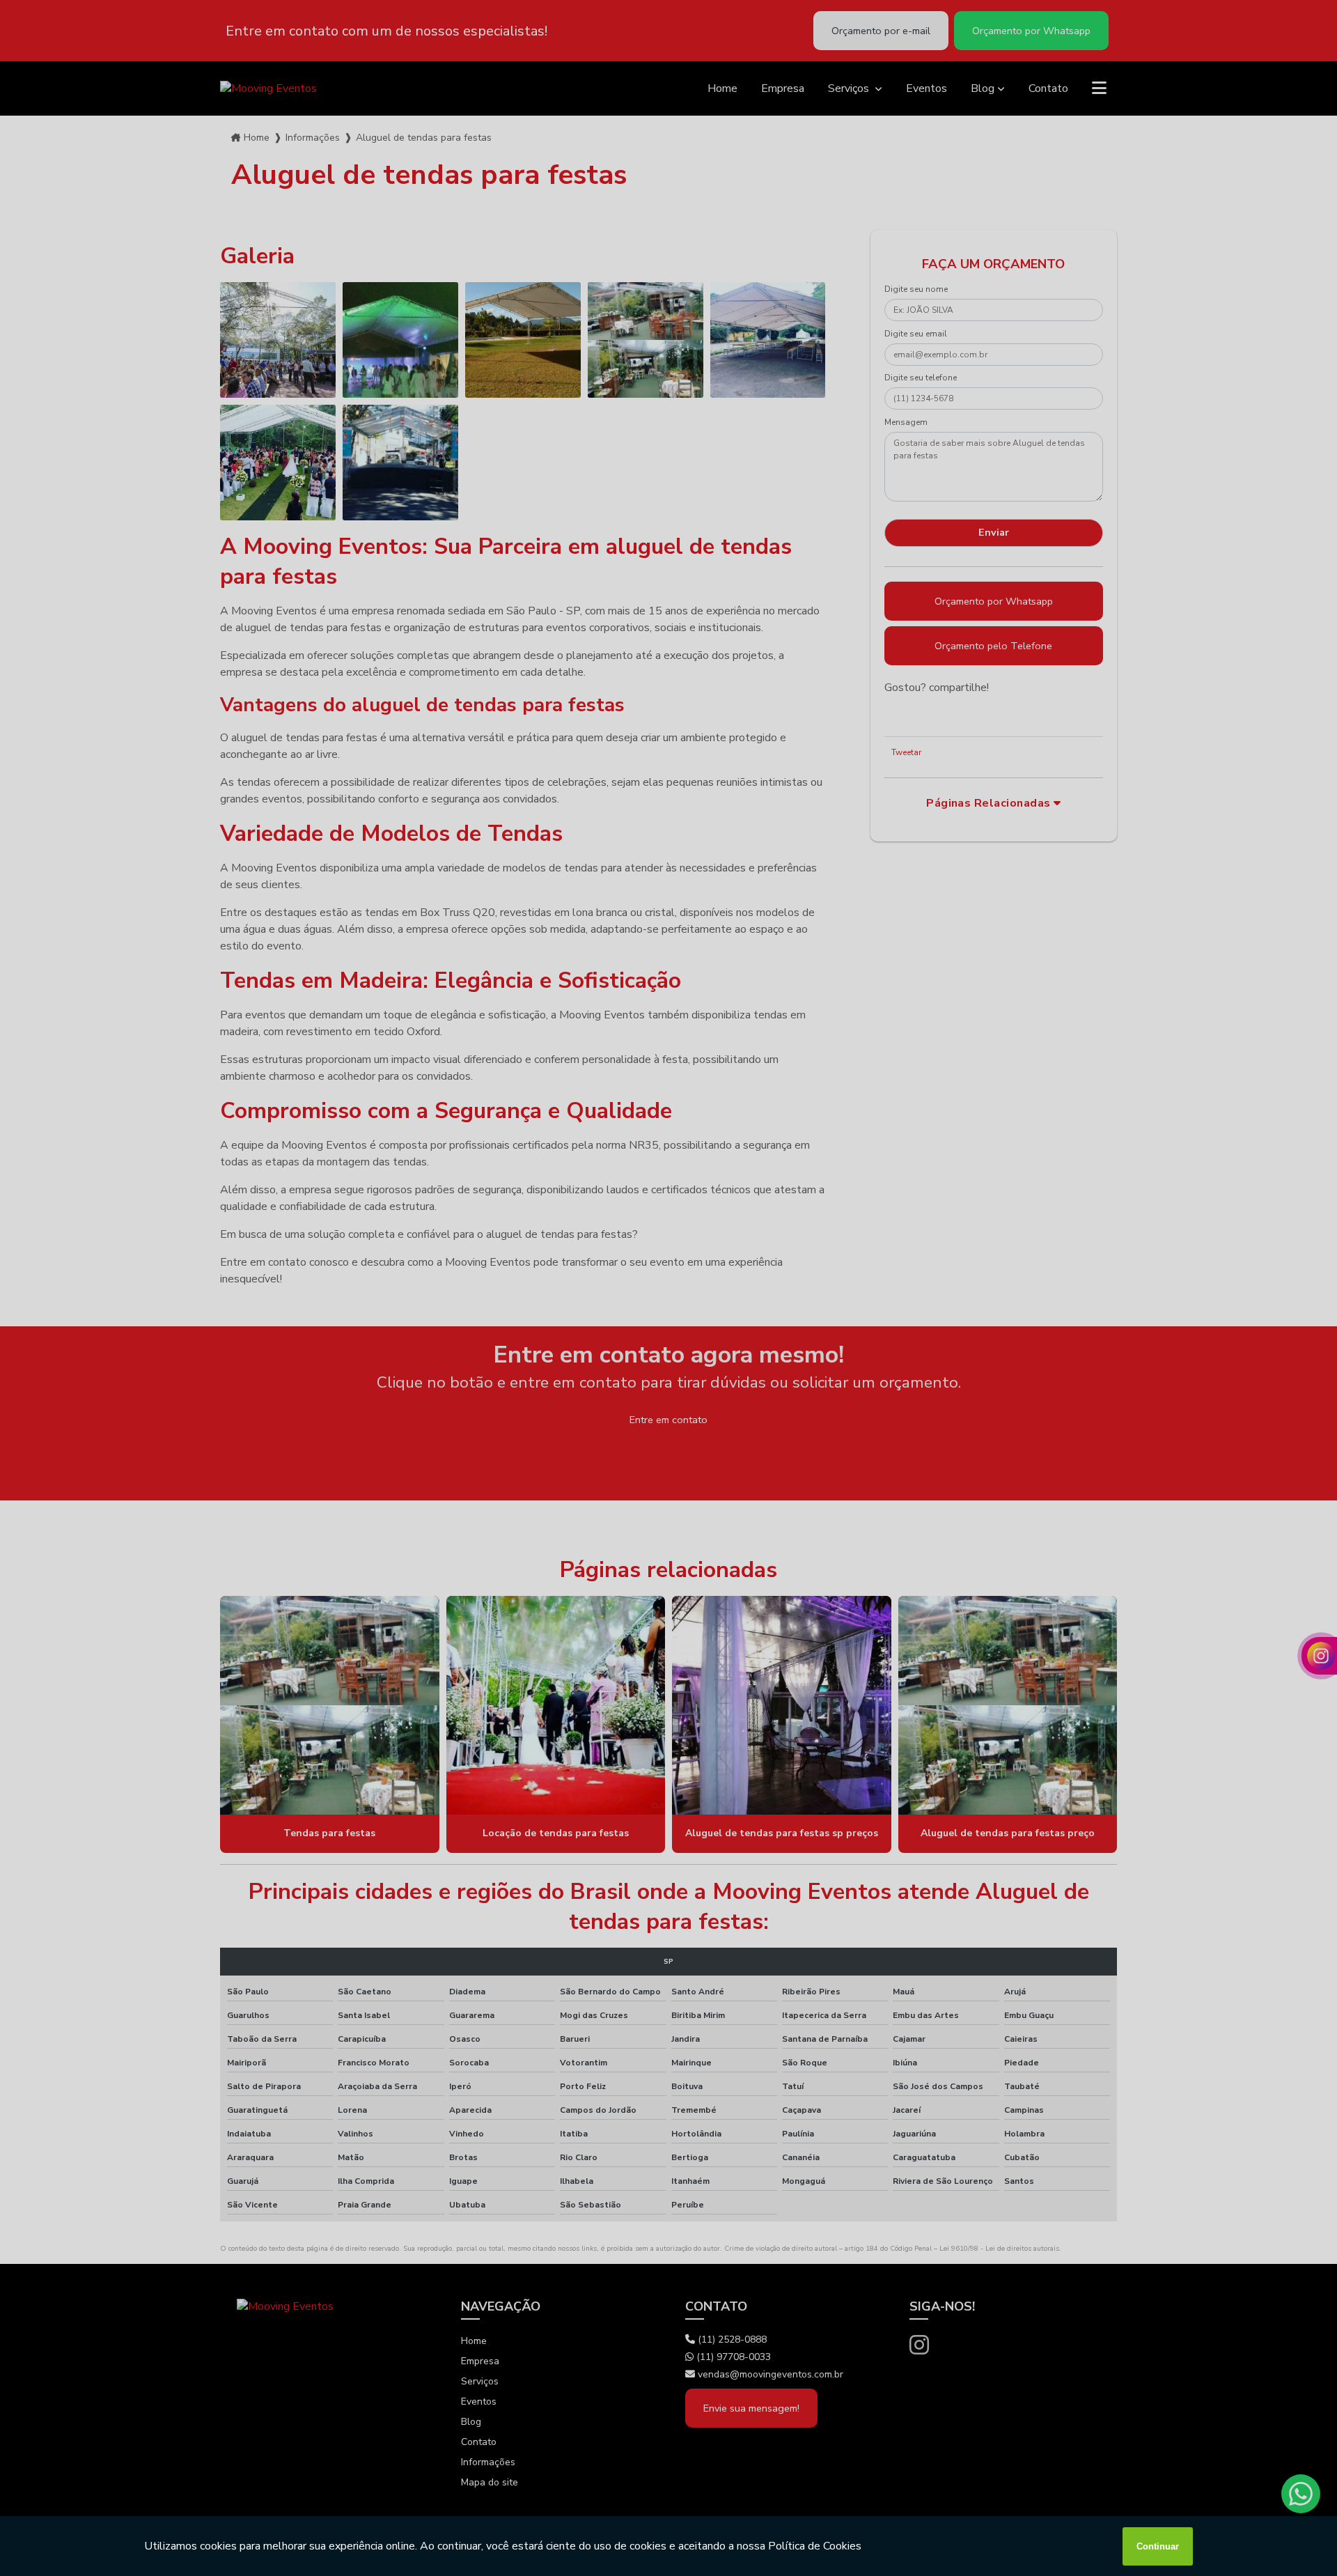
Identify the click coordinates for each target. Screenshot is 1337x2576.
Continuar (1158, 2546)
